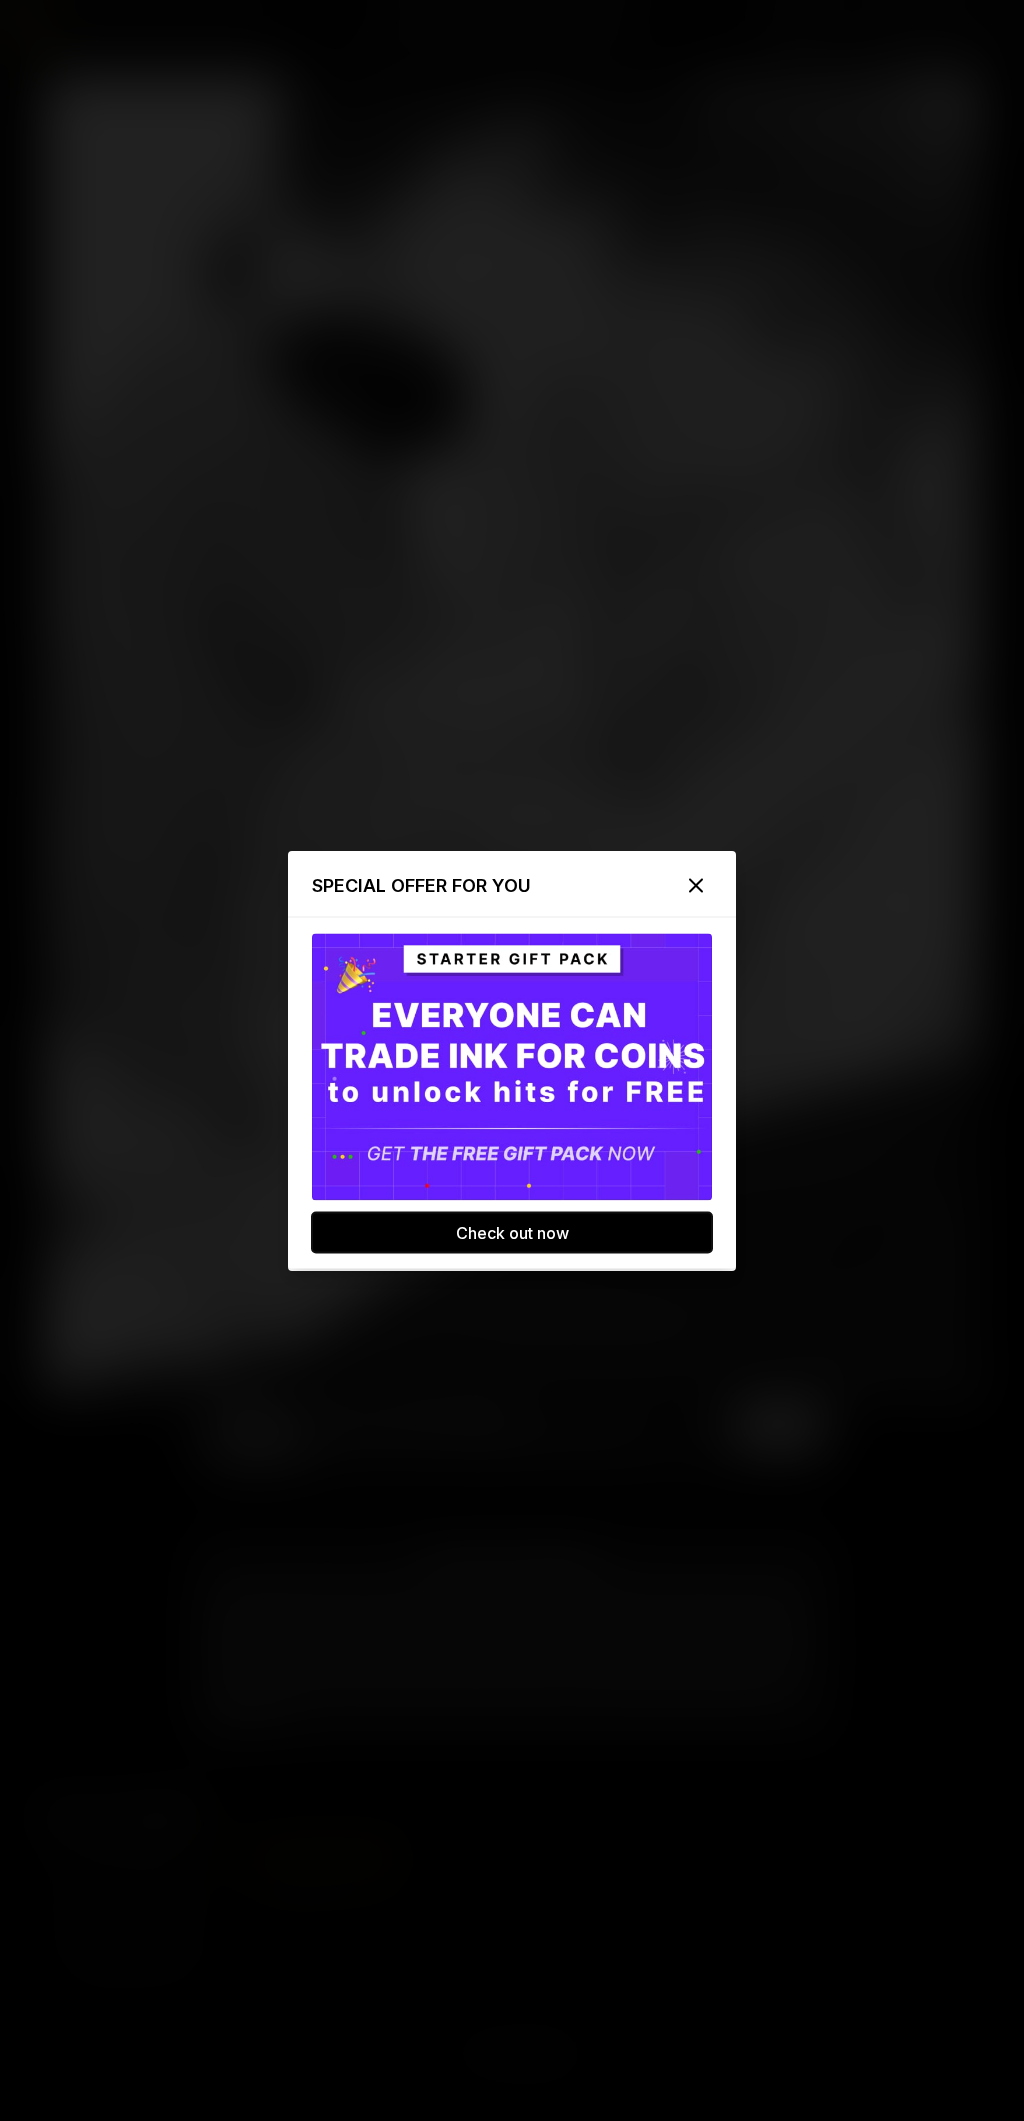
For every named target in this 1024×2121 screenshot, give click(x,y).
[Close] (696, 885)
